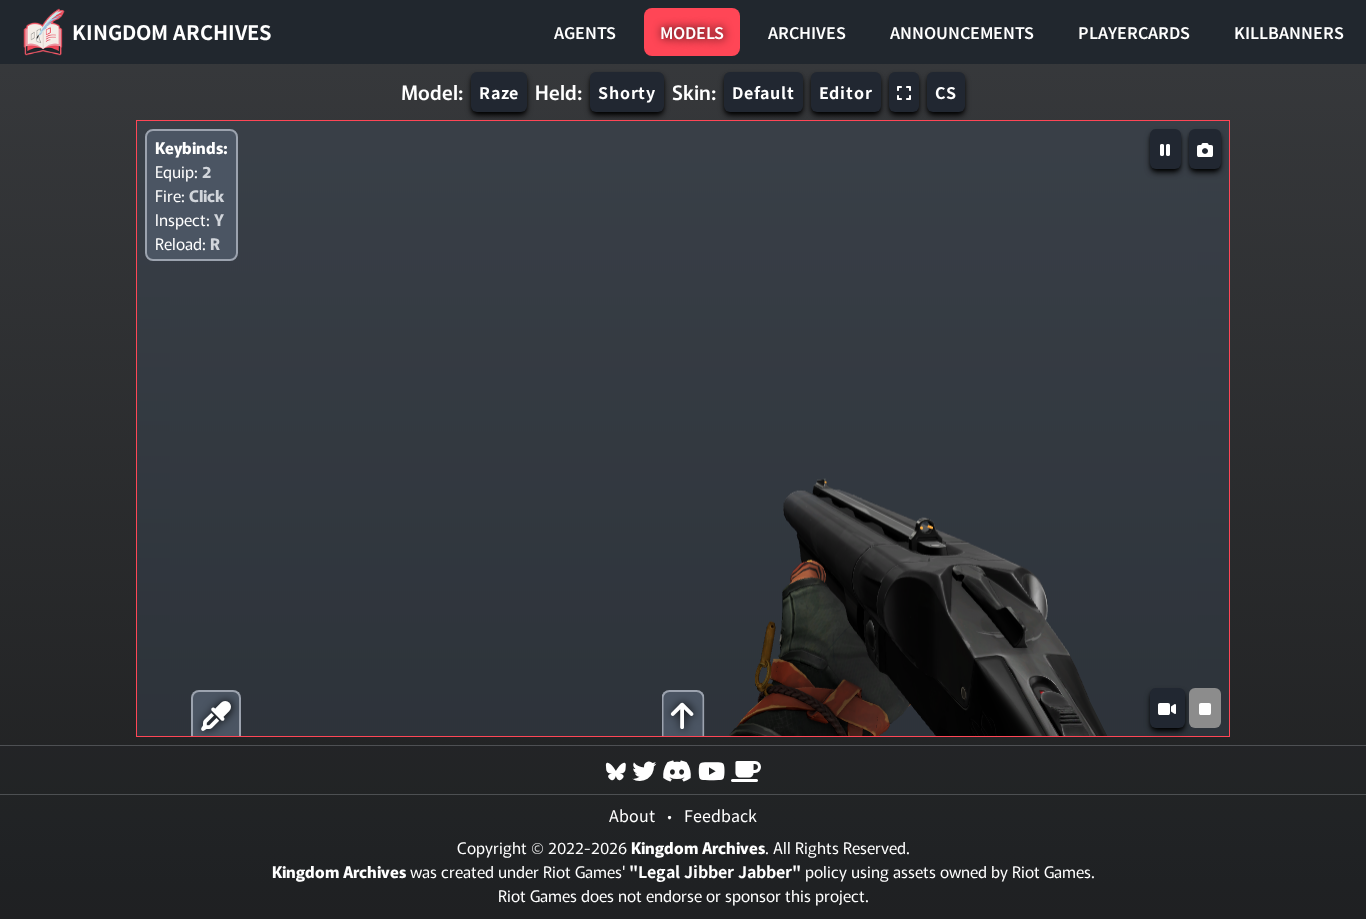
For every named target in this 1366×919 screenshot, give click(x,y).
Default (763, 92)
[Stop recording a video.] (1205, 708)
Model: (432, 92)
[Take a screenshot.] (1205, 149)
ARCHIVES (807, 32)
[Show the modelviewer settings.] (682, 714)
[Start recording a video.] (1167, 708)
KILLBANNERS (1289, 32)
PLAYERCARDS (1134, 32)
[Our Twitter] (644, 769)
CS (946, 92)
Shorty (627, 92)
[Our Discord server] (677, 769)
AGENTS (585, 32)
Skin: (694, 92)
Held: (558, 92)
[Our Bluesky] (616, 769)
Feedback (720, 815)
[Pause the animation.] (1165, 149)
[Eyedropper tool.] (216, 714)
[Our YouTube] (711, 769)
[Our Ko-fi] (746, 769)
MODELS (692, 32)
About (632, 815)
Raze (499, 92)
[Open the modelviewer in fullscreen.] (904, 92)
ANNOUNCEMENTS (962, 32)
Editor (846, 92)
